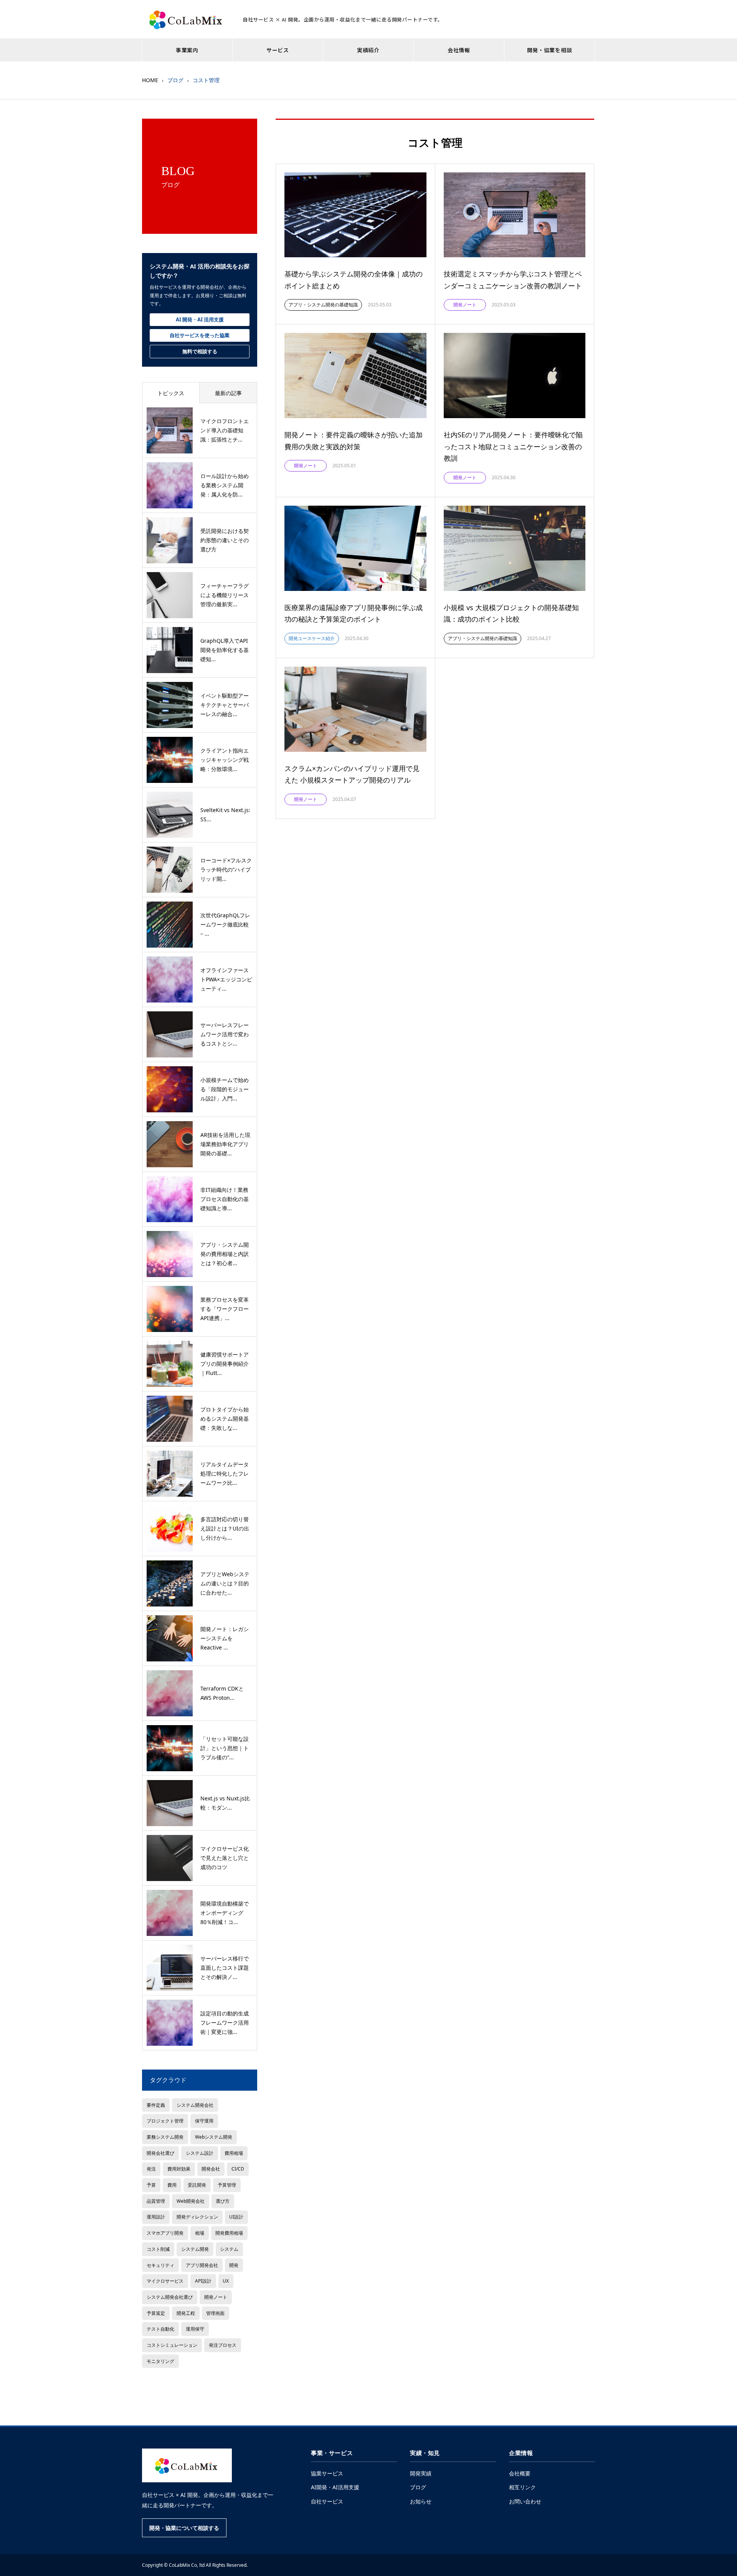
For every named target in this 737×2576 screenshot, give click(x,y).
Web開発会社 (191, 2201)
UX (226, 2281)
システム (229, 2249)
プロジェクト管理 (165, 2121)
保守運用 (204, 2121)
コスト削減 (158, 2249)
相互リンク (522, 2487)
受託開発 (197, 2185)
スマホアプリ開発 (165, 2233)
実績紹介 (368, 50)
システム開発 (195, 2249)
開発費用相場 (229, 2233)
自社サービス (327, 2501)
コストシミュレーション (172, 2345)
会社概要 (520, 2473)
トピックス (171, 393)
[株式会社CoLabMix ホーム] (187, 2465)
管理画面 (215, 2313)
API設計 (203, 2281)
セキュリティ (160, 2265)
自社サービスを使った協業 (200, 335)
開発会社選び (160, 2153)
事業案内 (187, 50)
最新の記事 (228, 393)
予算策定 (156, 2313)
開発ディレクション (197, 2217)
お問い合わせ (525, 2501)
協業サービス (327, 2473)
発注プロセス (223, 2345)
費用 (172, 2185)
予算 (151, 2185)
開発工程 (186, 2313)
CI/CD (238, 2169)
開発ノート (216, 2297)
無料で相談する (200, 351)
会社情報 (459, 50)
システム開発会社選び (170, 2297)
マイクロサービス (165, 2281)
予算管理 (227, 2185)
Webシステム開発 (214, 2137)
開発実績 (421, 2473)
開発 (234, 2265)
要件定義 (156, 2105)
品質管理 (156, 2201)
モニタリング (160, 2361)
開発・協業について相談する (184, 2528)
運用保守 (195, 2329)
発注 (151, 2169)
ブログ (418, 2487)
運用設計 (156, 2217)
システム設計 (200, 2153)
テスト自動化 (160, 2329)
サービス (278, 50)
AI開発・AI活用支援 (335, 2487)
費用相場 (234, 2153)
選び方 (223, 2201)
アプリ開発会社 (202, 2265)
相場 (200, 2233)
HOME (150, 80)
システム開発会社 (195, 2105)
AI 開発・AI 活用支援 (200, 319)
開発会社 (211, 2169)
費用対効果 (179, 2169)
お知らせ (421, 2501)
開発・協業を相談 (550, 50)
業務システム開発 (165, 2137)
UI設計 (236, 2217)
